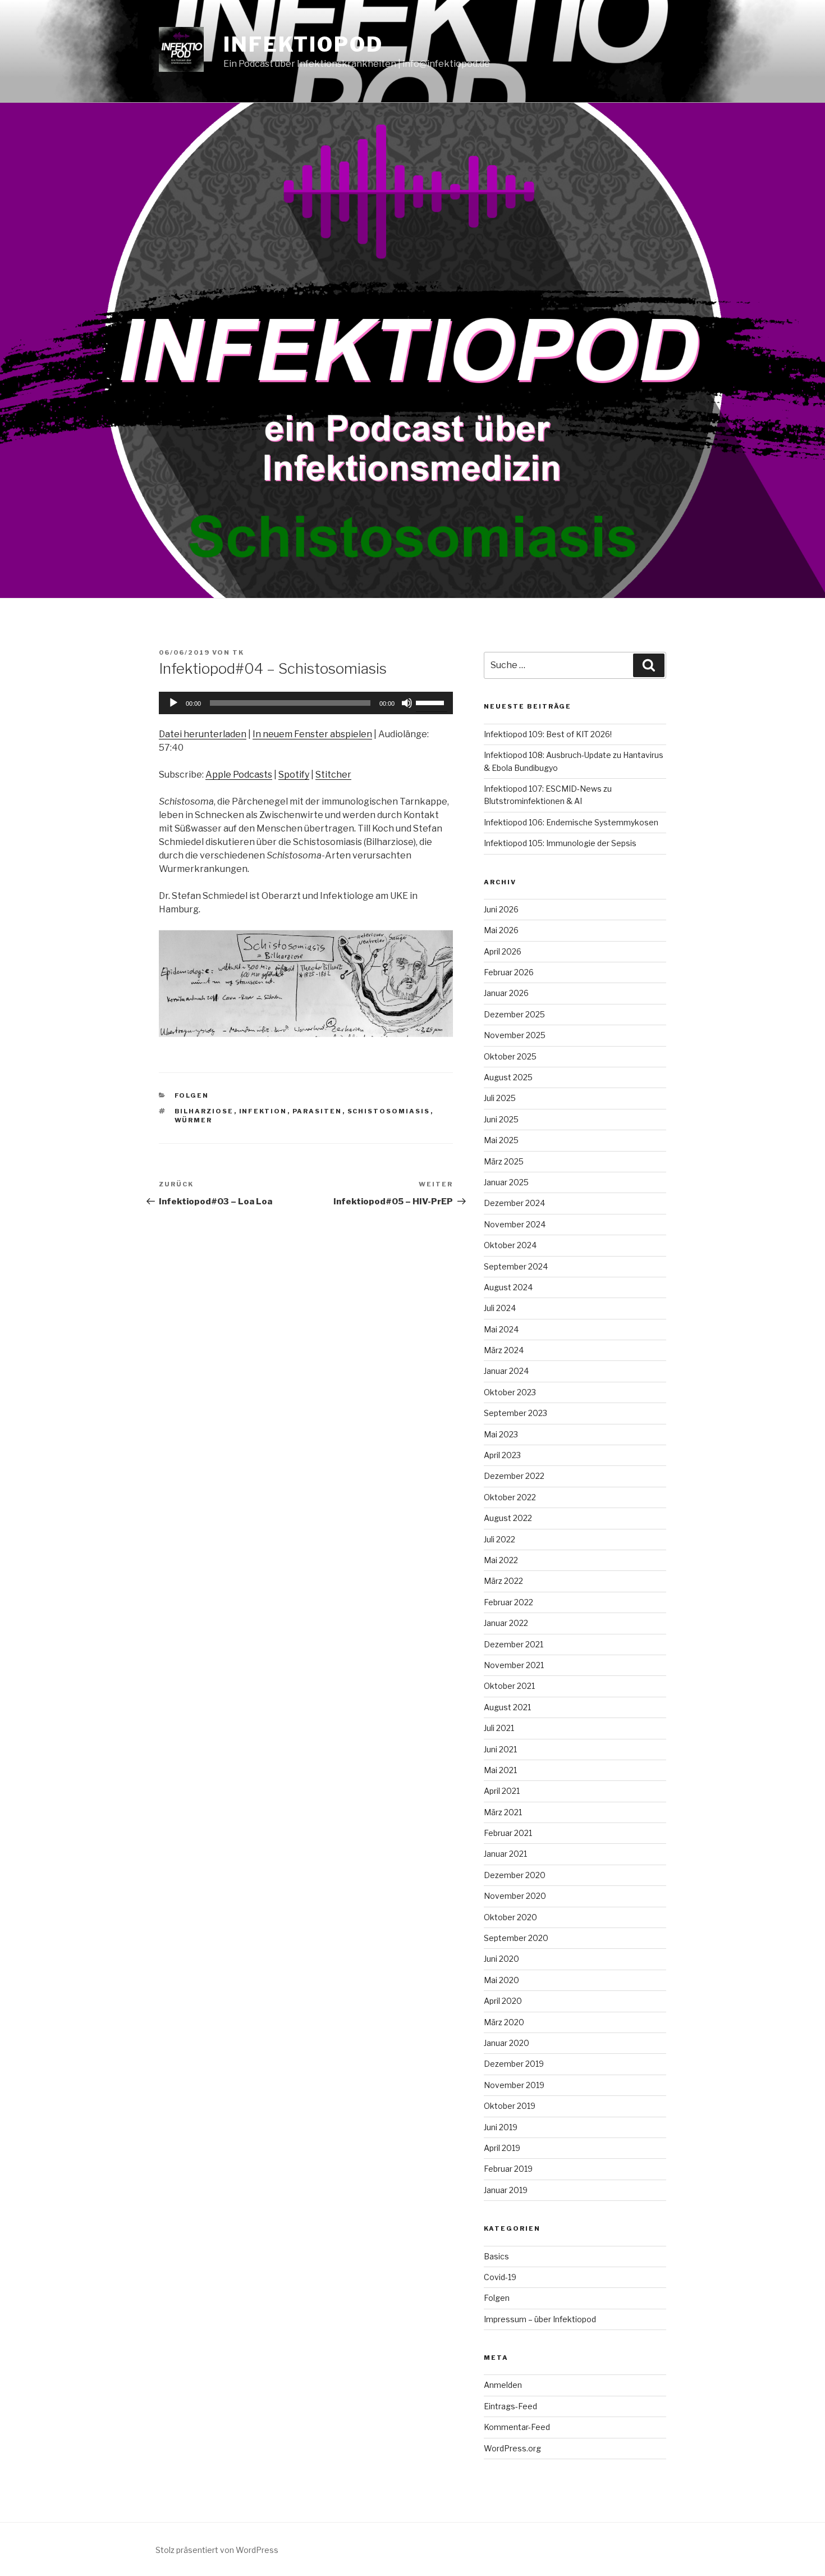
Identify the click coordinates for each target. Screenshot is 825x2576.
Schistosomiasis (389, 1111)
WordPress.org (512, 2448)
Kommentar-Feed (517, 2427)
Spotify (294, 775)
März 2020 (504, 2022)
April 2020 (503, 2001)
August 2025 (508, 1077)
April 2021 (502, 1791)
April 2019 (502, 2148)
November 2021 (514, 1665)
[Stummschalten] (407, 703)
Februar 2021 (508, 1833)
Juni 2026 (501, 909)
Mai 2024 (501, 1329)
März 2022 (503, 1581)
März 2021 (503, 1812)
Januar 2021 (505, 1854)
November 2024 (515, 1224)
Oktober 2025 (510, 1056)
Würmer (194, 1120)
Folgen (192, 1095)
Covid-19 (500, 2277)
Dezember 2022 (514, 1476)
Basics (496, 2256)
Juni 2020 (501, 1959)
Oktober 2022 (510, 1497)
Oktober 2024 (510, 1245)
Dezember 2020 (515, 1875)
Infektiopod (303, 44)
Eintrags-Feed (510, 2406)
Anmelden (503, 2385)
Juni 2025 (501, 1119)
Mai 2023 (501, 1434)
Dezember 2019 (514, 2064)
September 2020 (516, 1938)
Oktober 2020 (510, 1917)
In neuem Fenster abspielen (312, 734)
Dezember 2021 (514, 1644)
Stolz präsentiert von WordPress (217, 2550)
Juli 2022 (499, 1539)
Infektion (263, 1111)
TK (238, 652)
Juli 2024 (500, 1308)
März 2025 (504, 1161)
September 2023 (515, 1413)
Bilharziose (204, 1111)
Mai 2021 (500, 1770)
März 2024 (504, 1350)
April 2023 (502, 1455)
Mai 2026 (501, 930)
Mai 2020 (501, 1980)
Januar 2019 (506, 2190)
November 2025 (515, 1035)
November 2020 (515, 1896)
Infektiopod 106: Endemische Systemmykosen (571, 822)
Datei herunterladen (203, 734)
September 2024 (516, 1266)
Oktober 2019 (510, 2106)
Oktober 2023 (510, 1392)
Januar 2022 (506, 1623)
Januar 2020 (507, 2043)
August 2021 (507, 1707)
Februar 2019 (508, 2169)
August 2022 (508, 1518)
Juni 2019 (501, 2127)
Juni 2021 (500, 1749)
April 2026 (503, 951)
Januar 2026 (506, 993)
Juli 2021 (499, 1728)
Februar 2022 (508, 1602)
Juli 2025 (500, 1098)
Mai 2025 (501, 1140)
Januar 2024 (506, 1371)
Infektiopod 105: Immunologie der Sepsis (560, 843)
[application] (306, 703)
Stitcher (333, 775)
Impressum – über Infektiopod (540, 2319)
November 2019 (514, 2085)
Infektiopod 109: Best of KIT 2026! (548, 734)
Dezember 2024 (514, 1203)
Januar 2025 (506, 1182)
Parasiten (317, 1111)
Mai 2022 (501, 1560)
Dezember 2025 (514, 1014)
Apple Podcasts (239, 775)
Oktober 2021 (509, 1686)
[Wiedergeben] (173, 703)
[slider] (432, 702)
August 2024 (508, 1287)
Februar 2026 (509, 972)
